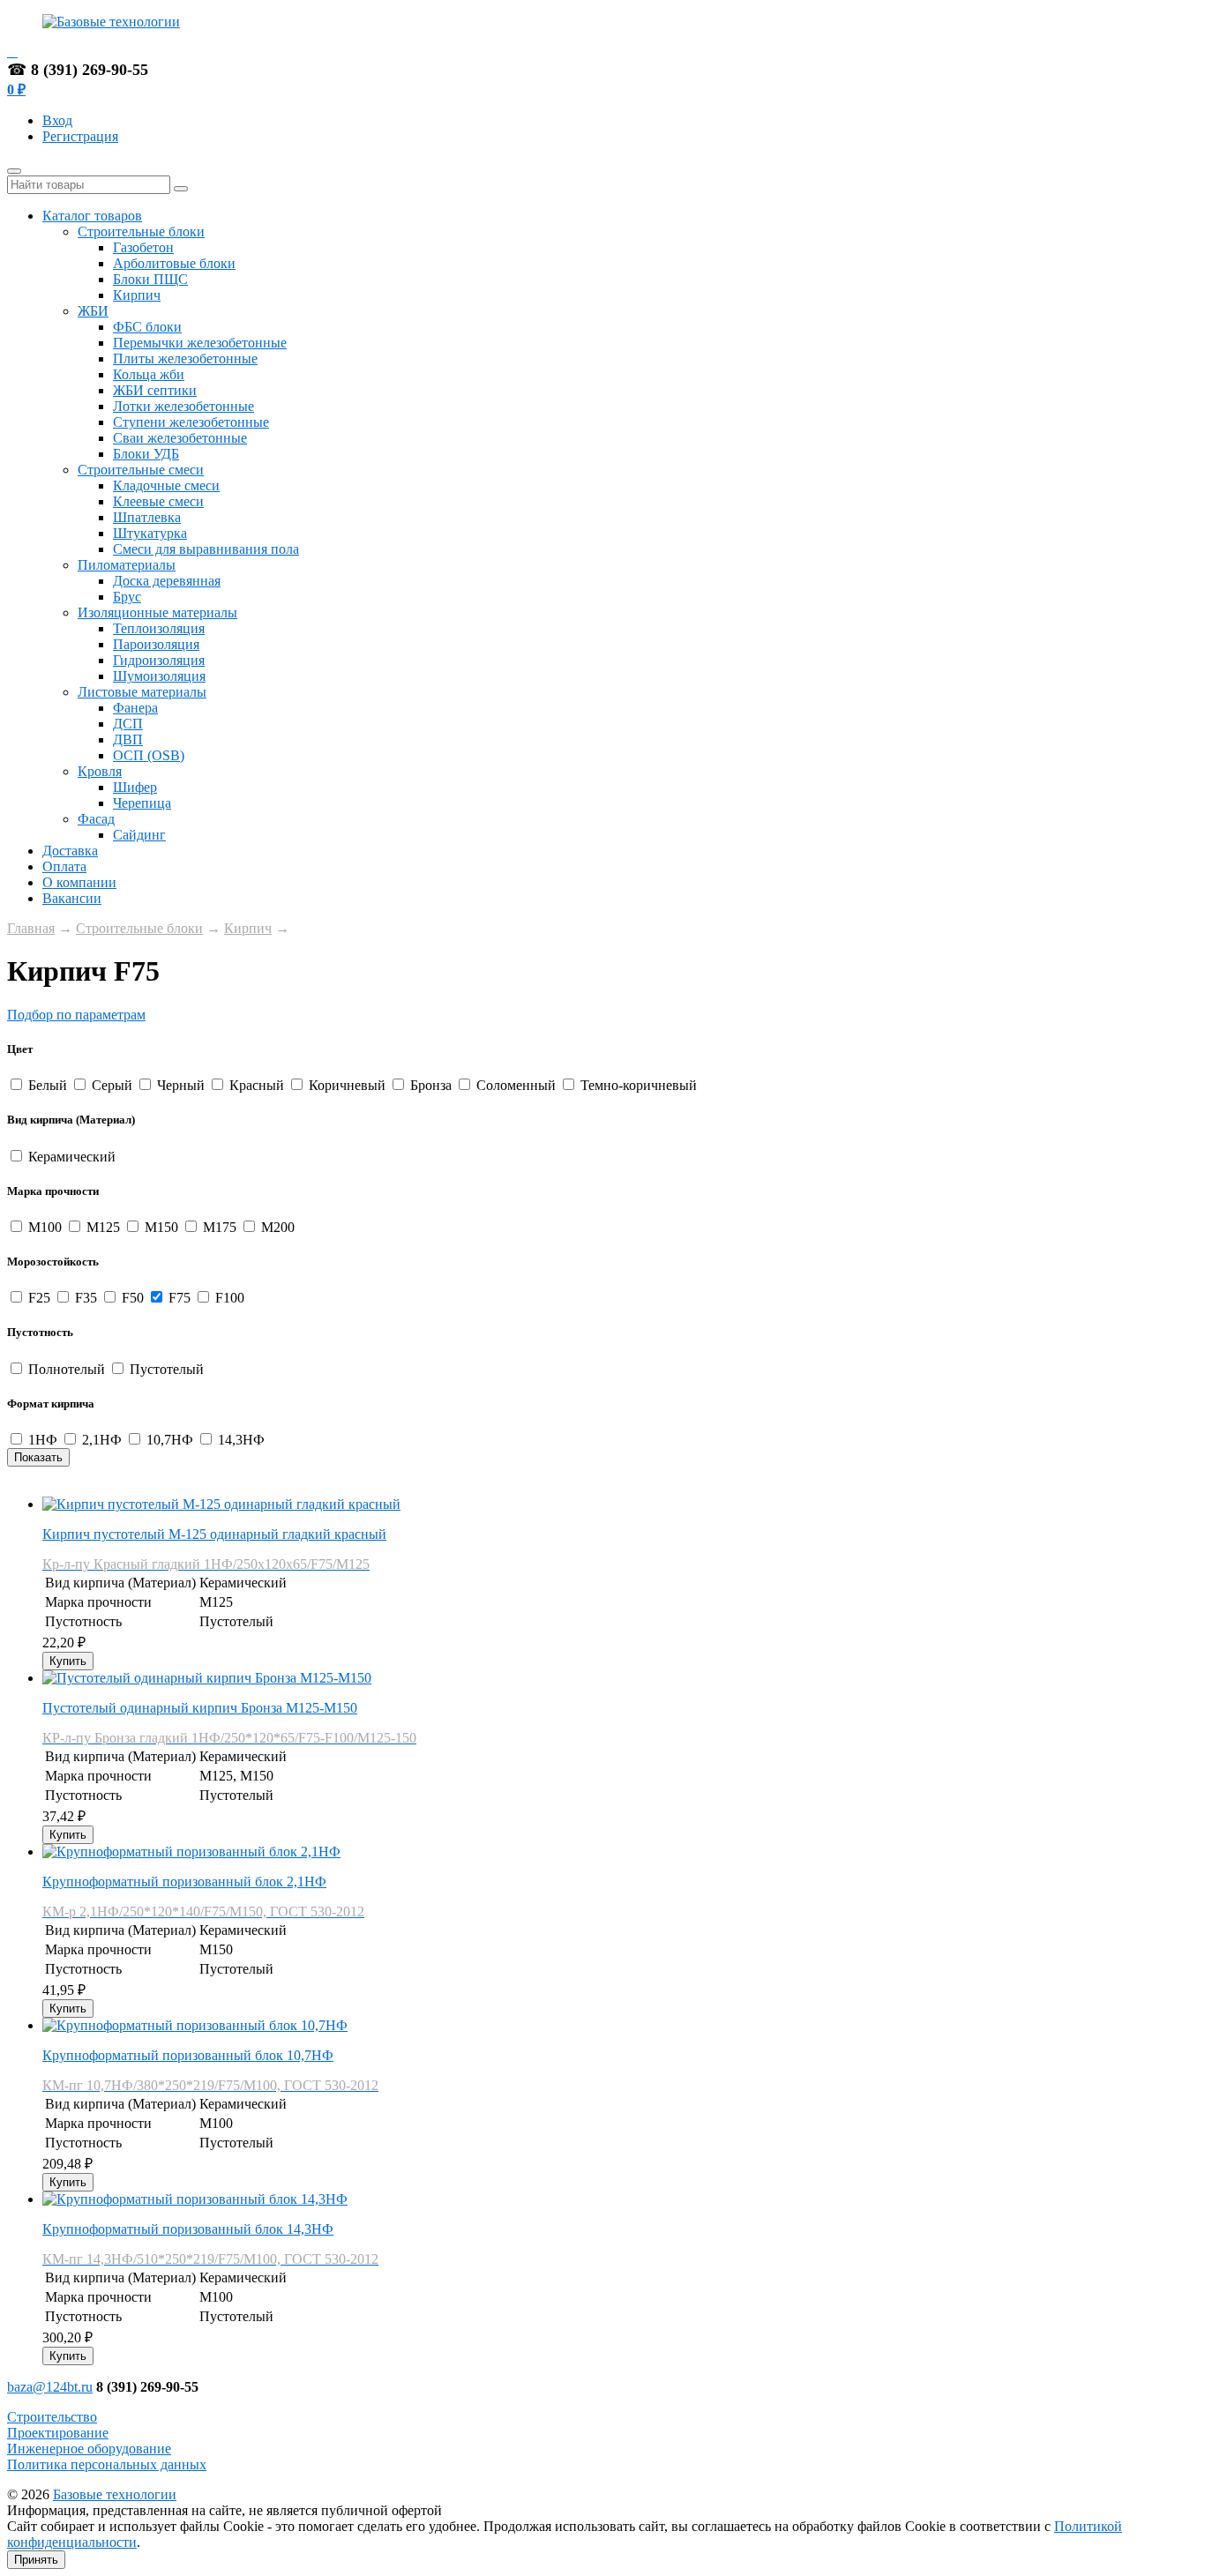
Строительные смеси (141, 470)
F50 (133, 1298)
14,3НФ (240, 1440)
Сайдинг (139, 835)
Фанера (135, 708)
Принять (36, 2560)
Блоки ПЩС (150, 279)
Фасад (96, 819)
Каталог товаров (92, 216)
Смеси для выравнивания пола (206, 549)
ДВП (128, 739)
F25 (39, 1298)
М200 (276, 1227)
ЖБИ (93, 311)
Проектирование (58, 2433)
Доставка (70, 851)
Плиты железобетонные (185, 358)
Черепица (142, 803)
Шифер (135, 787)
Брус (127, 597)
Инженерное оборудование (89, 2449)
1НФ (43, 1440)
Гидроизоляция (159, 660)
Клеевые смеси (158, 501)
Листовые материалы (142, 692)
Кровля (100, 771)
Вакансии (72, 898)
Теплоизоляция (159, 628)
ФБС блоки (147, 327)
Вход (57, 120)
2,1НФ (102, 1440)
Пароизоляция (156, 644)
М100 (45, 1227)
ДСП (128, 724)
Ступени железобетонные (191, 422)
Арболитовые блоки (174, 263)
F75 (180, 1298)
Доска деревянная (167, 581)
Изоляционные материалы (157, 612)
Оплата (64, 866)
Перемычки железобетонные (200, 343)
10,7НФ (170, 1440)
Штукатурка (150, 533)
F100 (228, 1298)
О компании (79, 882)
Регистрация (80, 136)
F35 (86, 1298)
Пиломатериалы (127, 565)
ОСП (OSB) (149, 755)
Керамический (70, 1157)
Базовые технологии (115, 2494)
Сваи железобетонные (180, 438)
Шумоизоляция (159, 676)
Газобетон (143, 247)
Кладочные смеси (166, 485)
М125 (103, 1227)
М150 (161, 1227)
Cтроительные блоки (141, 231)
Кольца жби (149, 374)
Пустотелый (165, 1369)
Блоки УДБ (146, 454)
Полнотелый (67, 1369)
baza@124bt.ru (50, 2387)
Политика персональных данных (107, 2464)
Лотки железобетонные (183, 406)
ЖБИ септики (155, 390)
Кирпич (137, 295)
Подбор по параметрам (76, 1015)
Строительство (52, 2417)
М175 (220, 1227)
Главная (31, 928)
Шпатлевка (147, 517)
